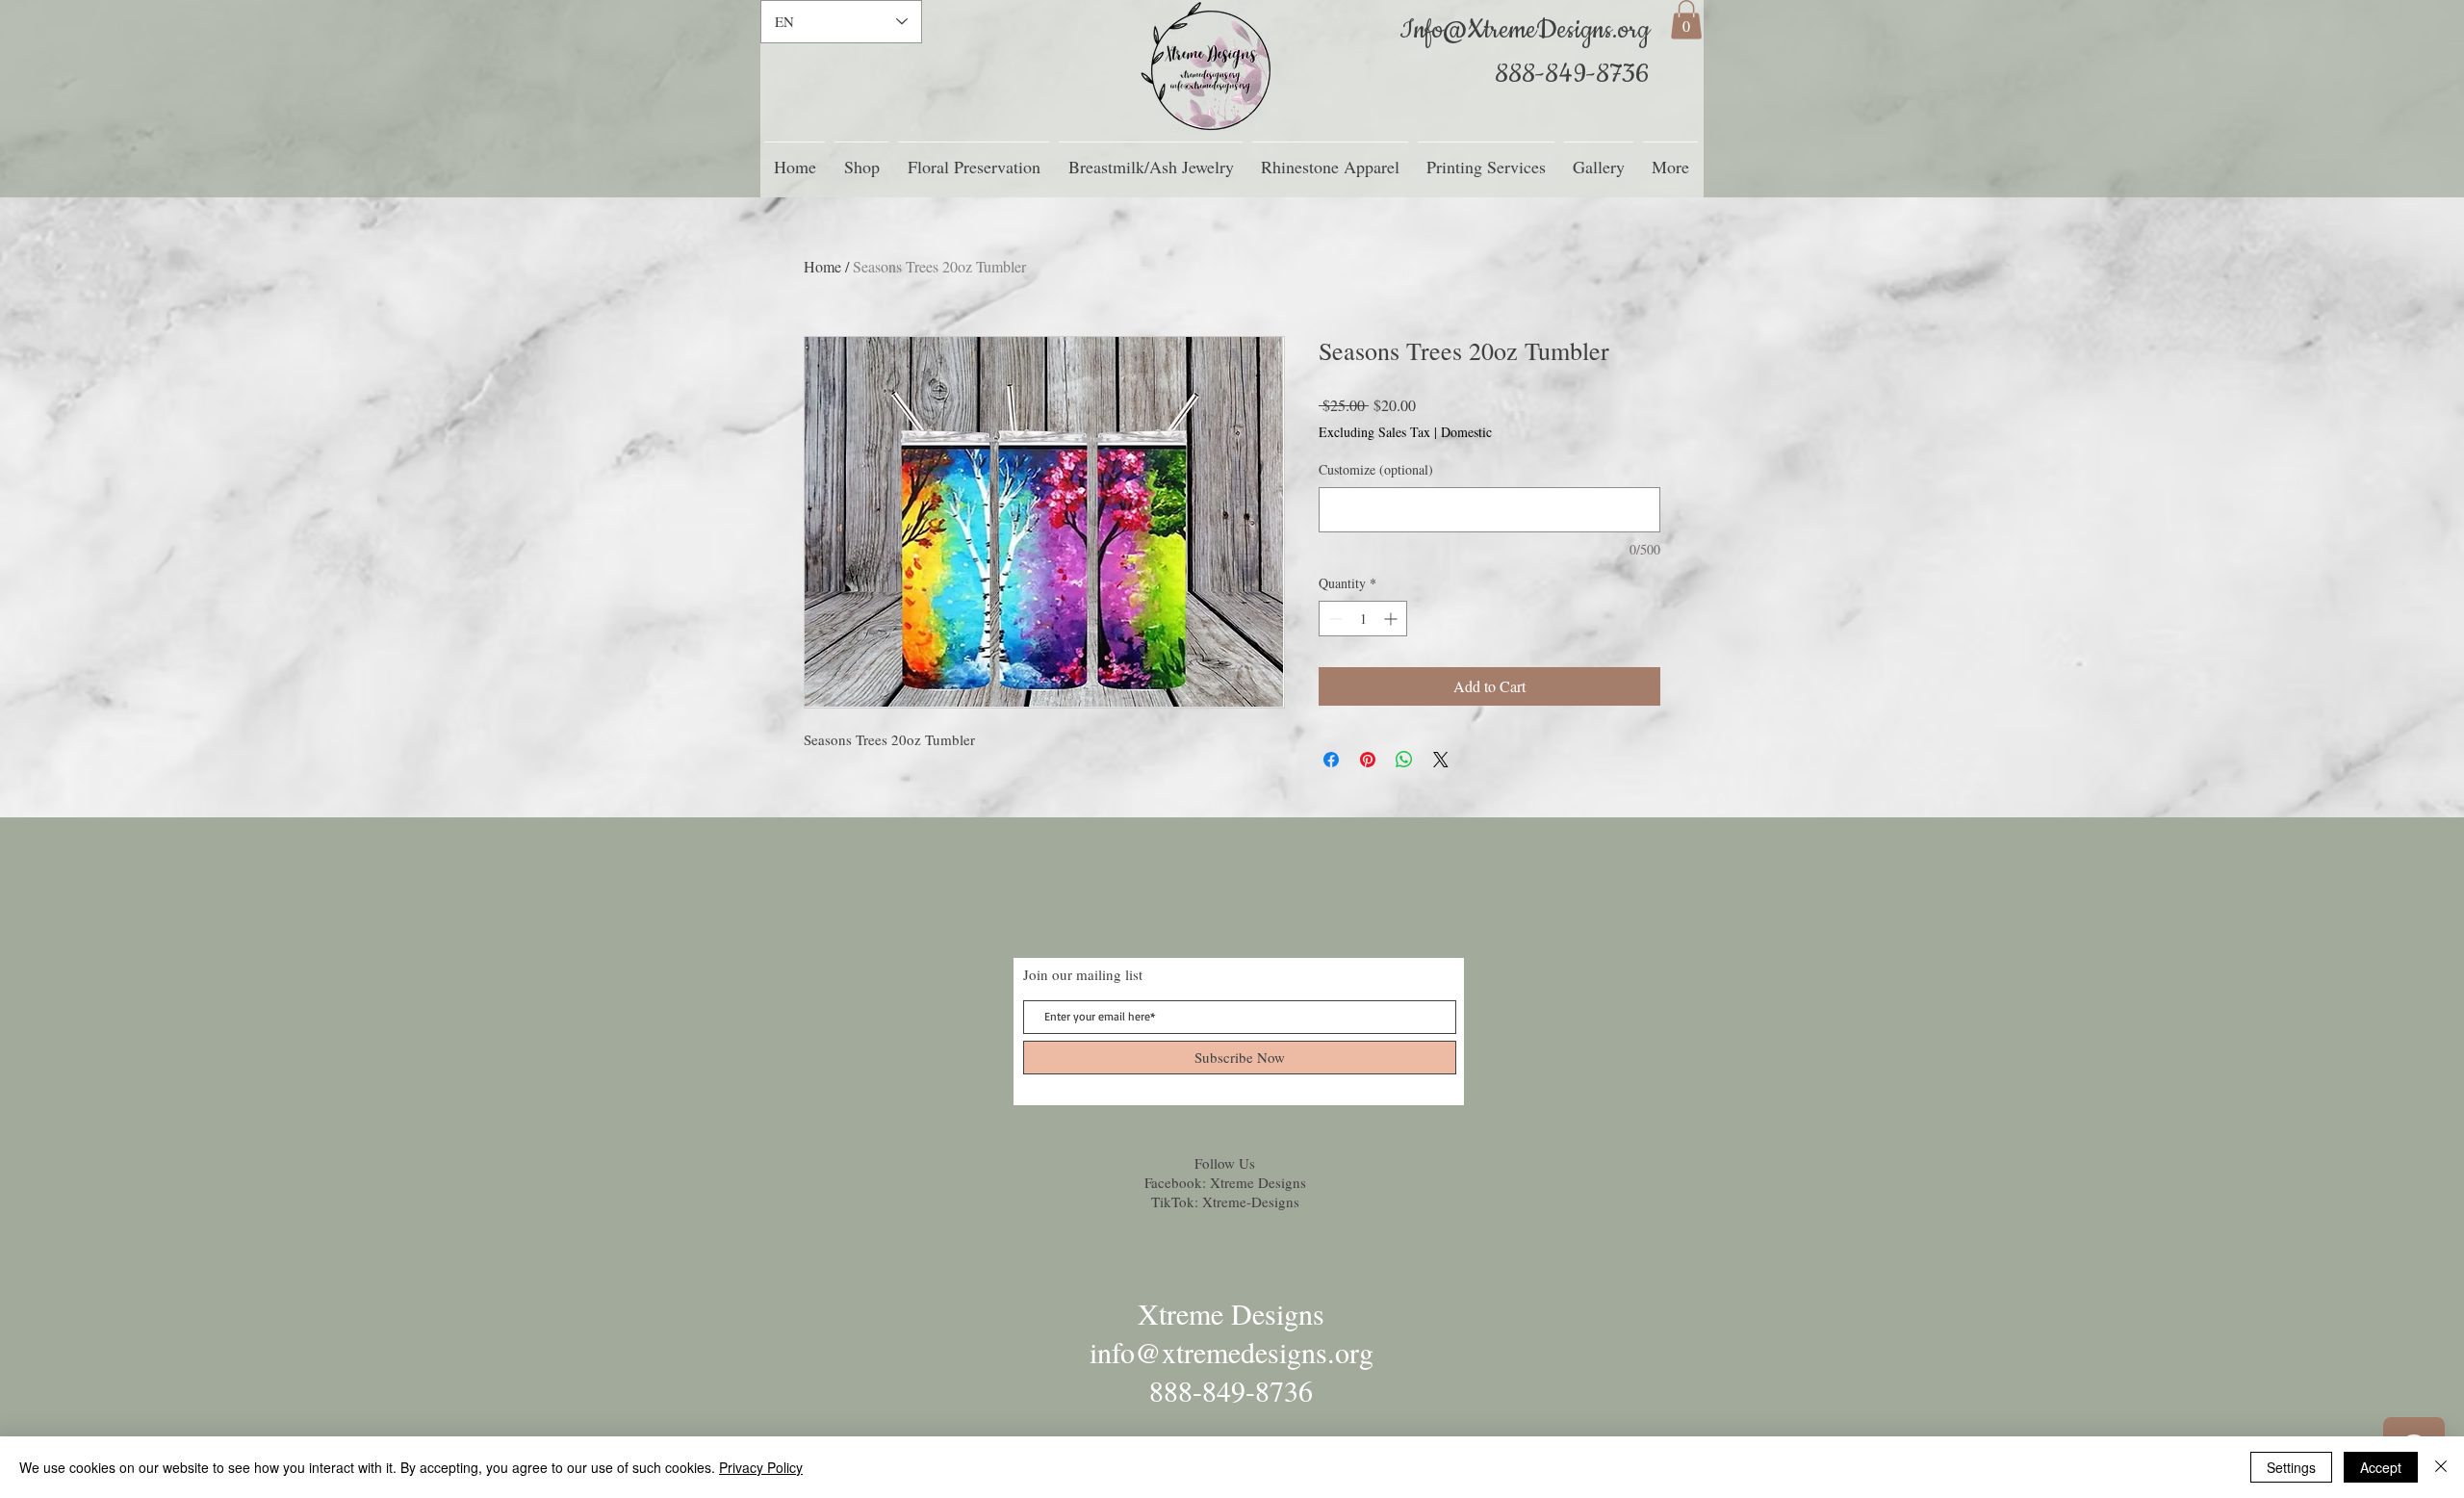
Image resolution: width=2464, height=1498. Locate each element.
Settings (2291, 1467)
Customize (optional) (1376, 469)
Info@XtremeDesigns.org (1525, 30)
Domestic (1466, 432)
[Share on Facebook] (1331, 760)
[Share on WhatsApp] (1404, 760)
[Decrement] (1334, 619)
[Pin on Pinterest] (1368, 760)
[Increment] (1392, 619)
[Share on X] (1441, 760)
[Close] (2441, 1467)
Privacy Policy (761, 1467)
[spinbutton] (1363, 619)
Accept (2381, 1467)
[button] (1686, 20)
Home (822, 266)
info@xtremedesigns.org (1232, 1352)
